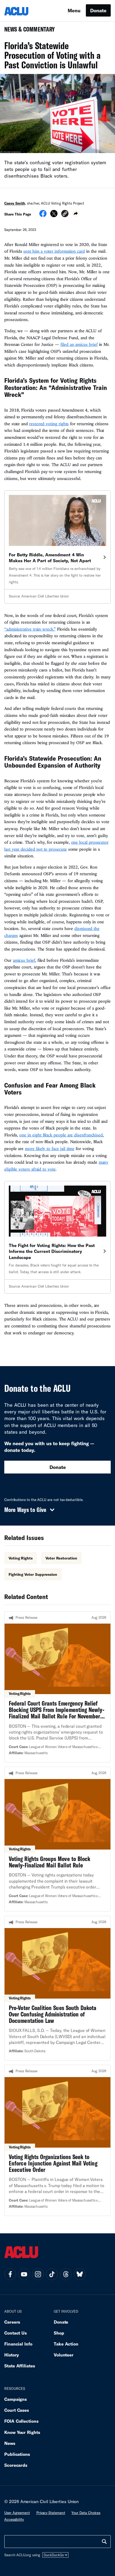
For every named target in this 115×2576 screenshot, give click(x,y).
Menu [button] (74, 10)
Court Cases (17, 2410)
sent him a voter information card (54, 251)
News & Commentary (27, 31)
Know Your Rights (22, 2432)
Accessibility (14, 2519)
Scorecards (16, 2465)
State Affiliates (20, 2366)
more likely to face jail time (50, 1148)
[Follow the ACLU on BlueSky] (80, 2274)
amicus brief (24, 960)
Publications (17, 2454)
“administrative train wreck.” (30, 629)
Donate (98, 10)
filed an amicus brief (79, 344)
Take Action (66, 2344)
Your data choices (86, 2513)
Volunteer (64, 2355)
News (10, 2443)
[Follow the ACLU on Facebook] (10, 2274)
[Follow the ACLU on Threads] (66, 2274)
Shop (59, 2333)
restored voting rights (49, 424)
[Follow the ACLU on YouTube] (24, 2274)
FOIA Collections (21, 2421)
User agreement (17, 2513)
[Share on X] (54, 215)
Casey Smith (15, 203)
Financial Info (18, 2344)
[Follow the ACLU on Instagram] (38, 2274)
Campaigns (16, 2399)
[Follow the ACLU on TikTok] (52, 2274)
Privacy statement (51, 2513)
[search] (104, 2542)
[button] (65, 214)
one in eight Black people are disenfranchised (61, 1135)
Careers (12, 2322)
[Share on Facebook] (43, 215)
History (12, 2355)
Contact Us (16, 2333)
